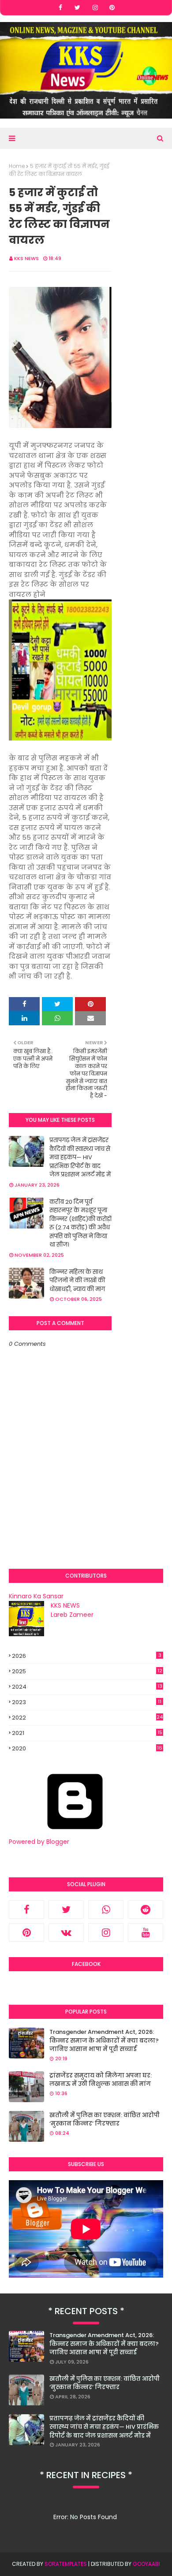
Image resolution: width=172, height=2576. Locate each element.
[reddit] (146, 1910)
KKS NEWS (26, 258)
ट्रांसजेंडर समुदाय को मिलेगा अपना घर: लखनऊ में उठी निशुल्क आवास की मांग (101, 2080)
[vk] (66, 1932)
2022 (87, 1718)
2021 (87, 1733)
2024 (87, 1687)
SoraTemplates (66, 2564)
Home (17, 166)
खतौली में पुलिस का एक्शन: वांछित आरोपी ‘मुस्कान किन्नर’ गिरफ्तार (105, 2120)
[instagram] (95, 7)
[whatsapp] (106, 1910)
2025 (87, 1671)
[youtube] (146, 1932)
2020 (87, 1749)
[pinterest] (112, 7)
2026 (87, 1656)
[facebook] (60, 7)
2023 (87, 1702)
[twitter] (77, 7)
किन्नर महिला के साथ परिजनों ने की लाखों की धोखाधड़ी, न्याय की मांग (77, 1281)
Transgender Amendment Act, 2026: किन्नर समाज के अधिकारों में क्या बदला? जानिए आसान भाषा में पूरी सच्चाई (104, 2040)
